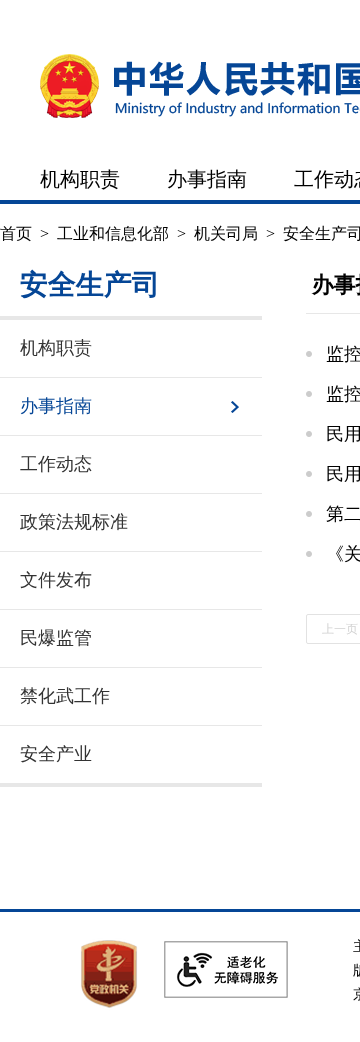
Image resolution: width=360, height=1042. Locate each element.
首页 (16, 233)
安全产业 (56, 754)
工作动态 (56, 464)
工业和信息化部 (113, 233)
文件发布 (56, 580)
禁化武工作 (65, 696)
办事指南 (207, 179)
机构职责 (80, 179)
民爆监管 (56, 638)
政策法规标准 (74, 522)
